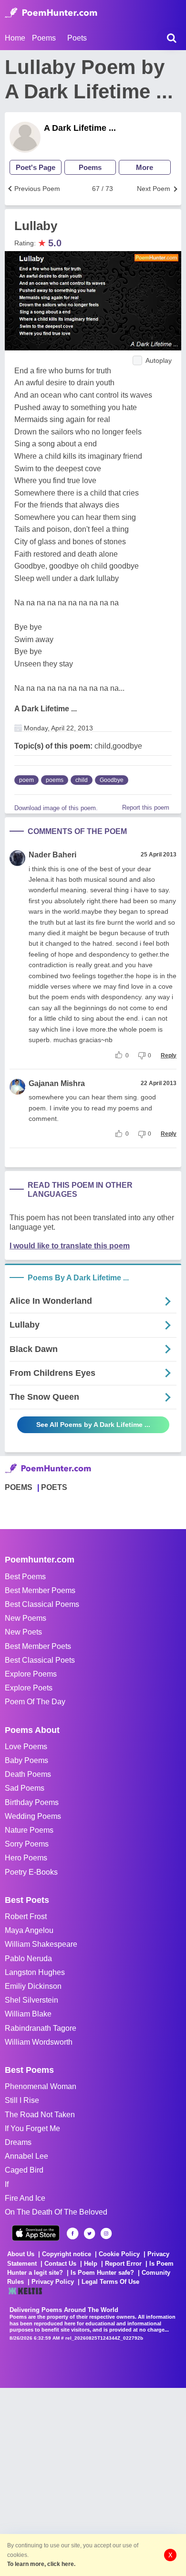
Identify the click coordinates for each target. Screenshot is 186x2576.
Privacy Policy (53, 2282)
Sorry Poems (27, 1844)
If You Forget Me (32, 2128)
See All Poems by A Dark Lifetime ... (93, 1425)
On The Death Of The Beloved (56, 2212)
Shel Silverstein (31, 2000)
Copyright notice (67, 2254)
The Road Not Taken (40, 2115)
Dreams (18, 2142)
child (82, 780)
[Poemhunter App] (36, 2233)
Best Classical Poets (40, 1660)
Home (15, 38)
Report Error (123, 2264)
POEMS (19, 1487)
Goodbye (112, 780)
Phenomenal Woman (41, 2086)
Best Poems (25, 1577)
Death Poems (28, 1774)
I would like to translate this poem (70, 1246)
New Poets (23, 1632)
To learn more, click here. (41, 2564)
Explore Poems (31, 1674)
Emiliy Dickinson (33, 1986)
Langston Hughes (35, 1972)
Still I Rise (22, 2100)
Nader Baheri (52, 855)
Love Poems (26, 1747)
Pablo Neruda (28, 1958)
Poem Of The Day (35, 1702)
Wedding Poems (33, 1816)
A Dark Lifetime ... (80, 128)
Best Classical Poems (42, 1604)
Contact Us (60, 2264)
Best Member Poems (40, 1590)
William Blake (28, 2014)
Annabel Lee (26, 2156)
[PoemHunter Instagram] (106, 2233)
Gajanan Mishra (57, 1083)
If (7, 2184)
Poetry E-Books (31, 1872)
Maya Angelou (29, 1930)
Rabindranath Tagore (41, 2028)
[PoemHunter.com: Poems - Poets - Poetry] (51, 13)
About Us (21, 2254)
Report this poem (146, 808)
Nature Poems (29, 1830)
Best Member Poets (38, 1646)
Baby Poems (26, 1760)
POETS (54, 1487)
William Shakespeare (41, 1944)
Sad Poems (25, 1788)
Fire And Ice (25, 2198)
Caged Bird (24, 2170)
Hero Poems (26, 1858)
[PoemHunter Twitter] (89, 2233)
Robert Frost (26, 1916)
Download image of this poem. (56, 808)
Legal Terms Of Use (110, 2282)
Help (91, 2264)
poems (55, 780)
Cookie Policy (119, 2254)
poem (26, 780)
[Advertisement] (93, 2481)
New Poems (26, 1618)
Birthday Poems (32, 1802)
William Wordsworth (39, 2042)
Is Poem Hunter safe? (102, 2273)
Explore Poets (29, 1688)
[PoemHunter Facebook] (73, 2233)
